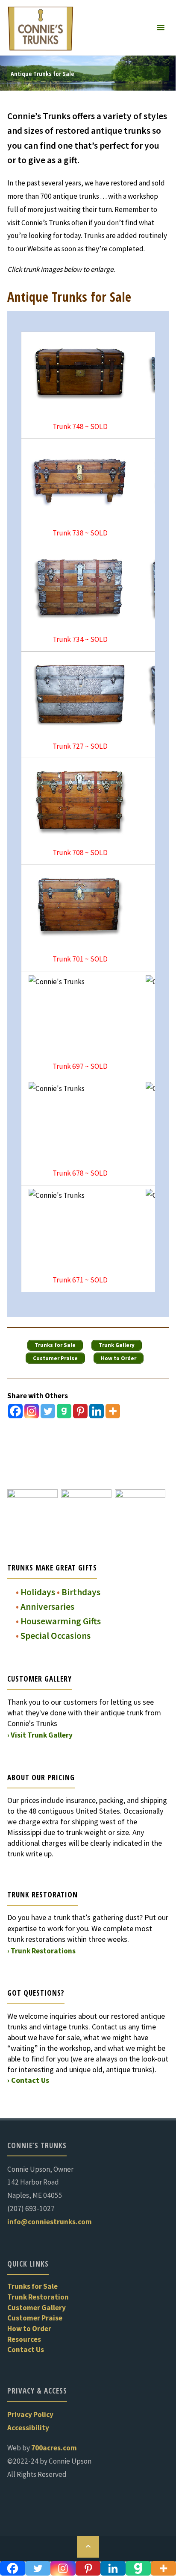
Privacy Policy (30, 2414)
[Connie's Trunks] (41, 28)
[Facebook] (15, 1411)
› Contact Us (28, 2080)
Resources (24, 2339)
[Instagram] (32, 1411)
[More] (113, 1411)
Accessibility (28, 2428)
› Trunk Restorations (41, 1951)
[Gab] (64, 1411)
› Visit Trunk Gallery (40, 1735)
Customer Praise (35, 2318)
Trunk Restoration (38, 2297)
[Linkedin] (97, 1411)
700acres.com (54, 2448)
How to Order (29, 2329)
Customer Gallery (37, 2308)
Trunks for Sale (32, 2286)
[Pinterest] (80, 1411)
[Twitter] (48, 1411)
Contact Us (26, 2350)
